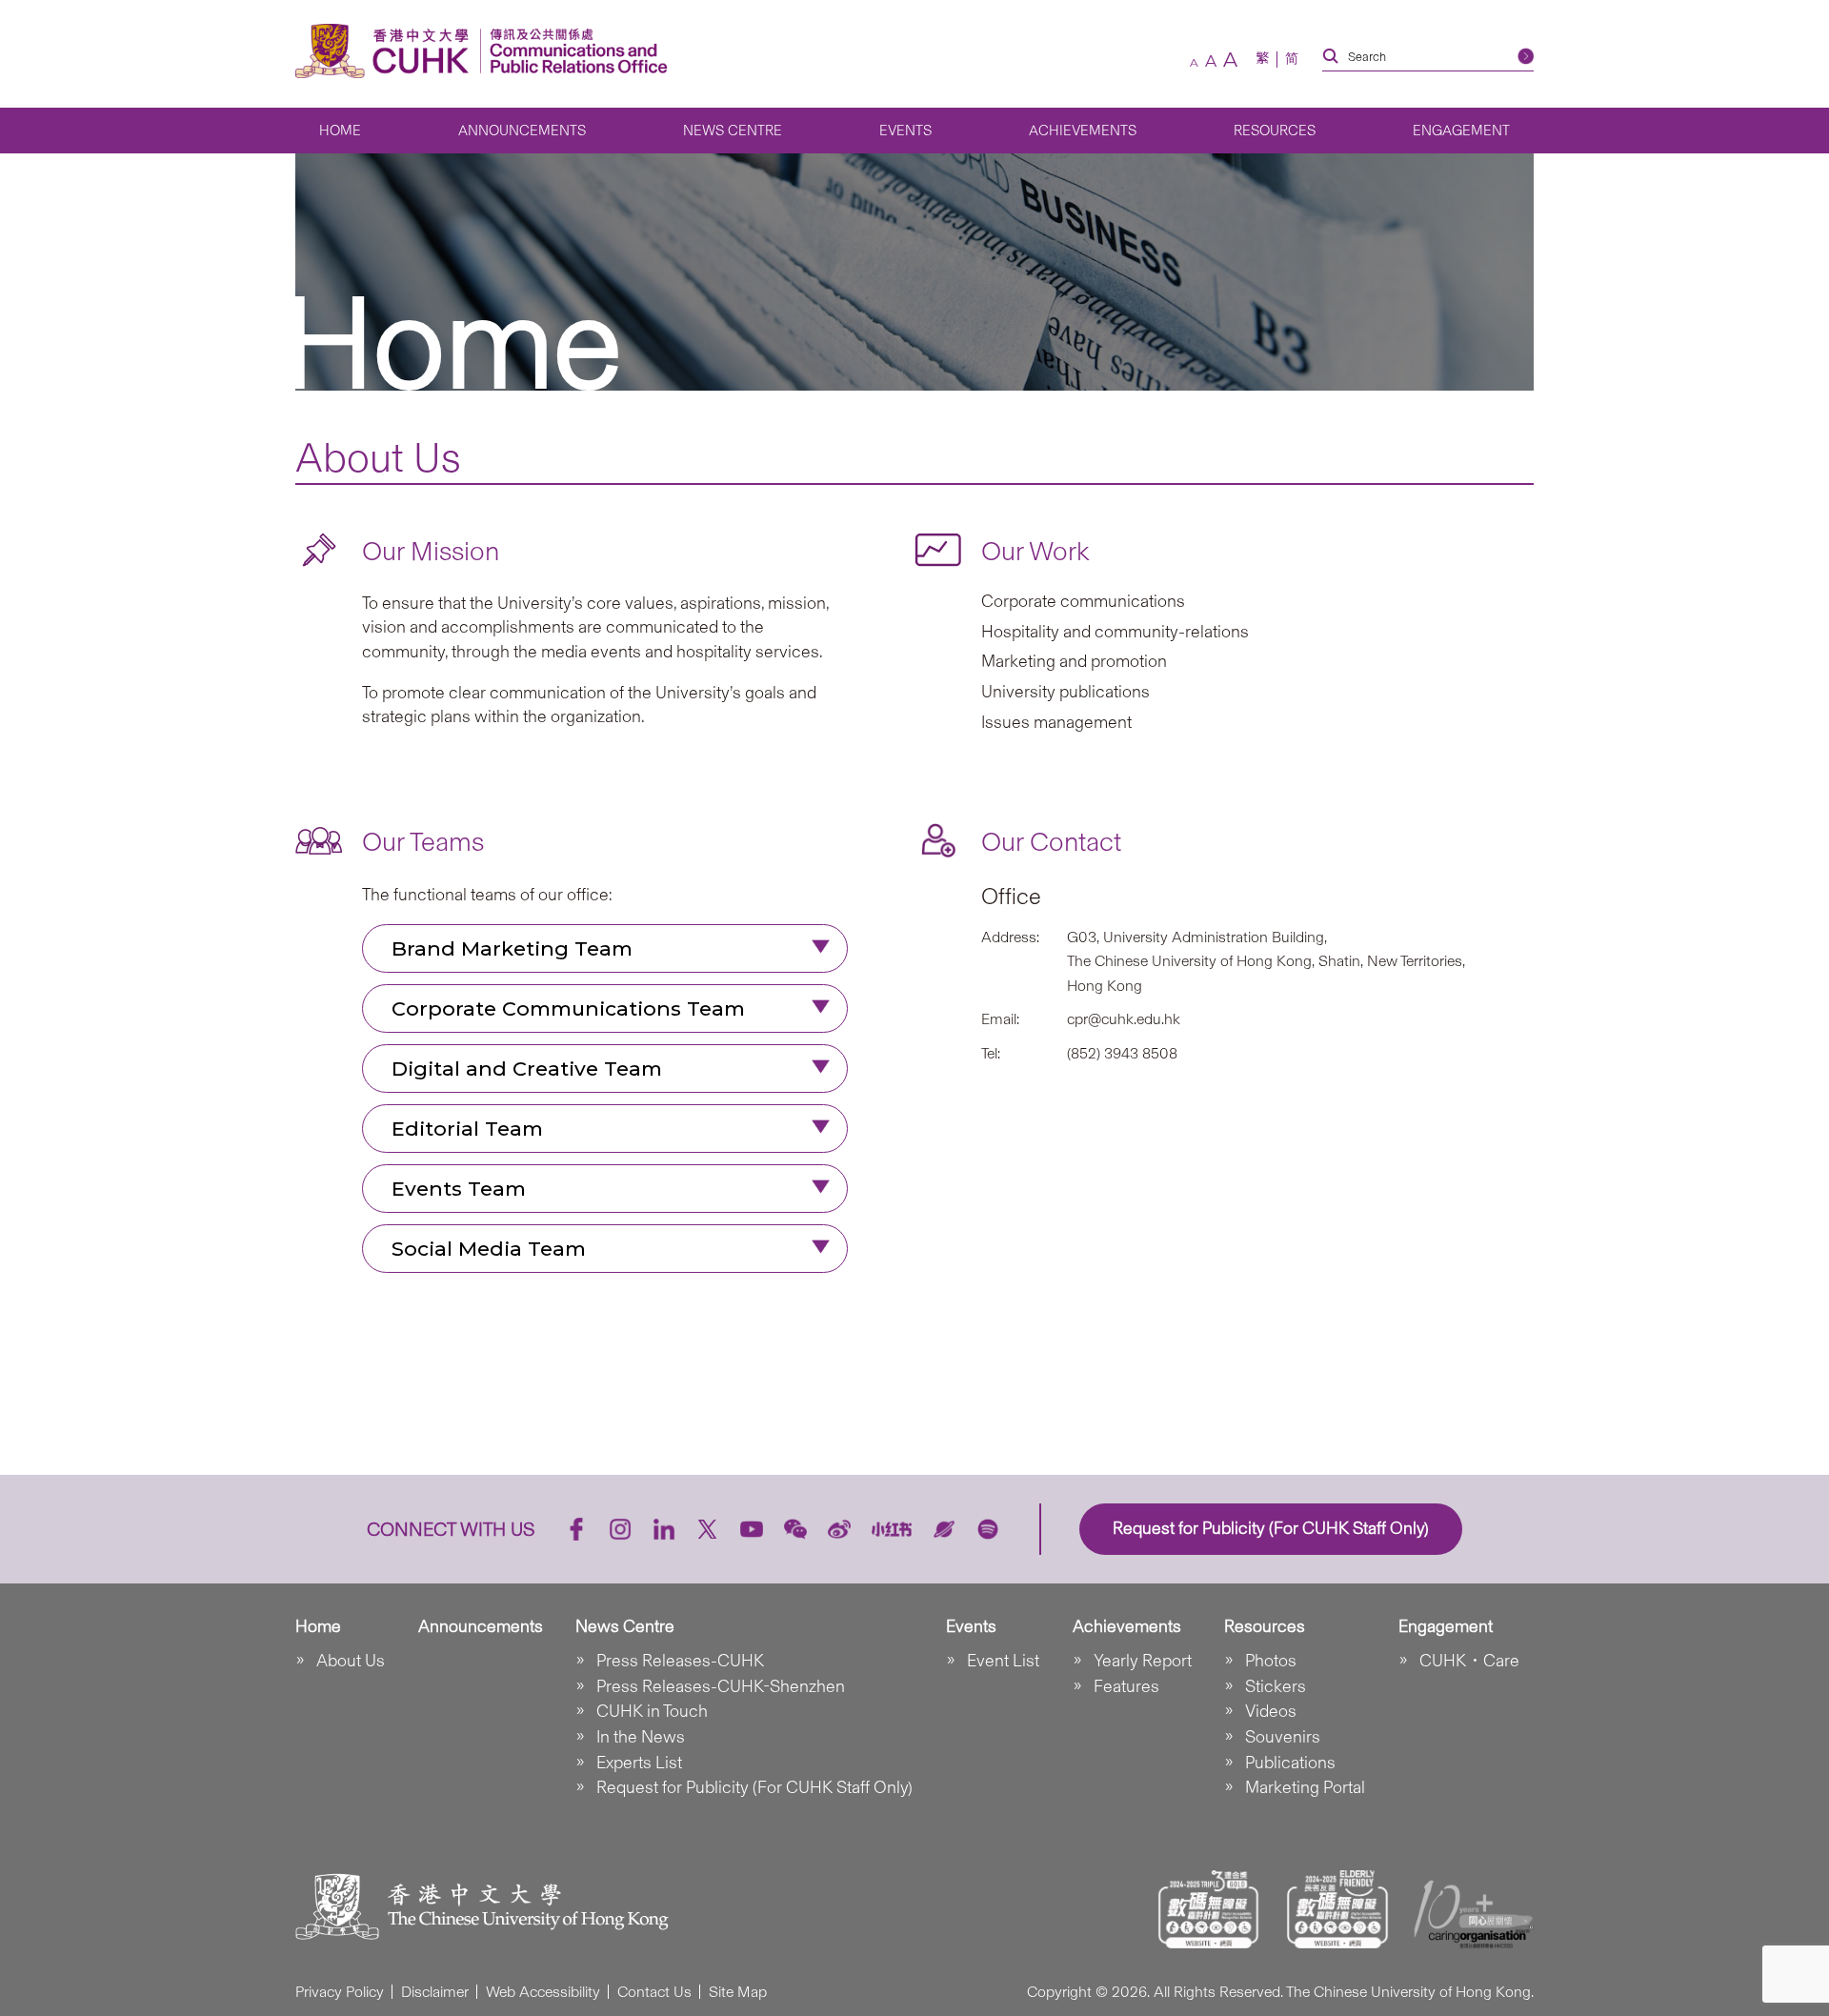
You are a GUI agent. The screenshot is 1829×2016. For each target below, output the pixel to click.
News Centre (733, 131)
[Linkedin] (664, 1529)
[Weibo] (839, 1529)
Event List (1003, 1661)
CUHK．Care (1469, 1661)
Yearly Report (1143, 1661)
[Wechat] (795, 1529)
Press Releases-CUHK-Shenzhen (721, 1686)
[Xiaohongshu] (892, 1529)
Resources (1275, 131)
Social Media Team (489, 1249)
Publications (1290, 1763)
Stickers (1276, 1686)
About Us (351, 1661)
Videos (1271, 1711)
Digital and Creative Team (527, 1068)
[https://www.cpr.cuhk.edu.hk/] (574, 51)
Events (905, 131)
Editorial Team (467, 1129)
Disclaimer (435, 1992)
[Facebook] (576, 1529)
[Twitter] (708, 1529)
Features (1126, 1686)
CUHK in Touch (652, 1711)
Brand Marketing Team (512, 948)
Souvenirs (1283, 1737)
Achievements (1083, 131)
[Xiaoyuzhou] (944, 1529)
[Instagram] (620, 1529)
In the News (641, 1737)
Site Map (738, 1992)
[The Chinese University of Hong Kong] (387, 51)
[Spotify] (988, 1529)
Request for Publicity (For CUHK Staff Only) (754, 1787)
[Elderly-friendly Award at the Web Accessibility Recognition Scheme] (1337, 1909)
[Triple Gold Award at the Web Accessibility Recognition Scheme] (1209, 1909)
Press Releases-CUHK (680, 1661)
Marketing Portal (1305, 1787)
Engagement (1461, 131)
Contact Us (654, 1992)
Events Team (459, 1189)
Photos (1271, 1661)
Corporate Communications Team (568, 1008)
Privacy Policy (340, 1992)
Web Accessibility (543, 1992)
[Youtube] (752, 1529)
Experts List (639, 1763)
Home (340, 131)
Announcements (522, 131)
